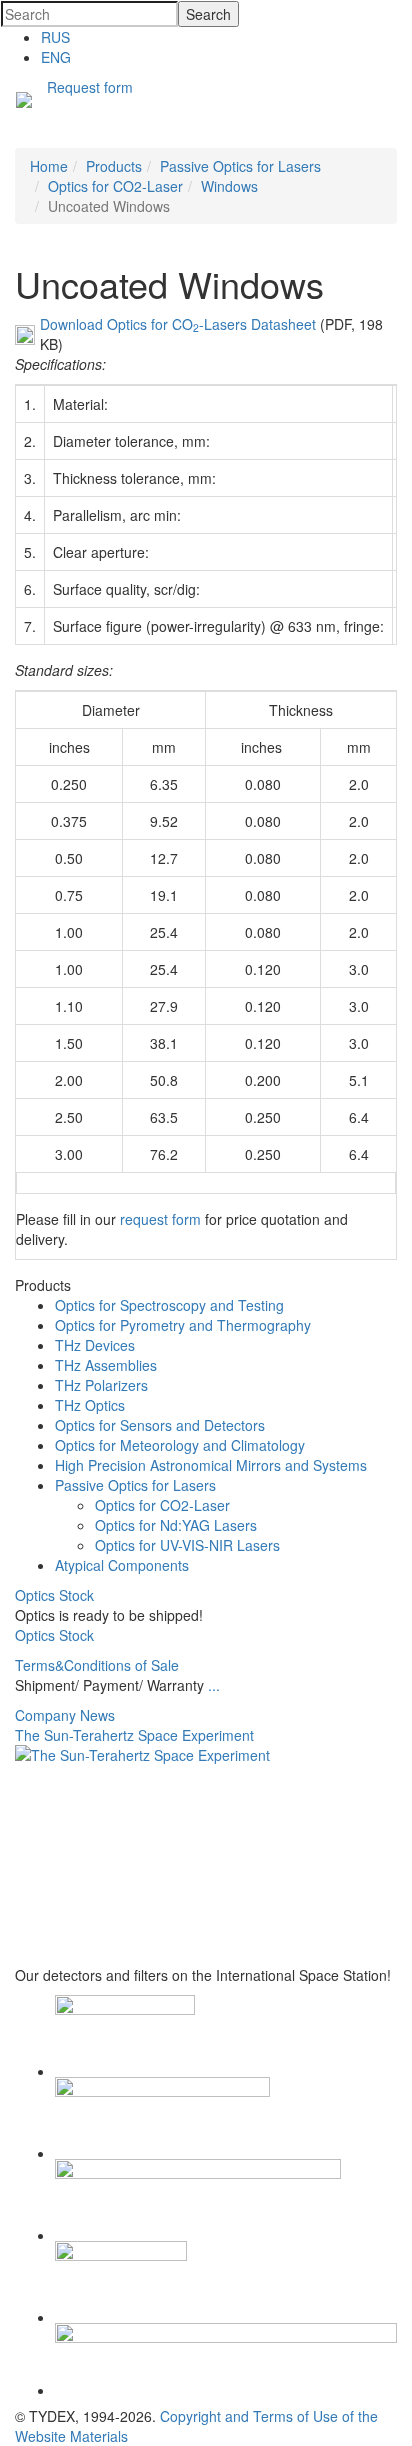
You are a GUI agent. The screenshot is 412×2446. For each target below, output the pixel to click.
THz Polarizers (101, 1385)
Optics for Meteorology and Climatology (180, 1445)
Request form (90, 87)
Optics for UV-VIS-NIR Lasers (187, 1545)
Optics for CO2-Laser (162, 1505)
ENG (56, 57)
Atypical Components (122, 1565)
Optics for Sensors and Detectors (160, 1425)
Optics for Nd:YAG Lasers (176, 1525)
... (214, 1685)
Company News (65, 1715)
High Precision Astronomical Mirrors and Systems (211, 1465)
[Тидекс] (24, 102)
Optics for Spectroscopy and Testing (169, 1305)
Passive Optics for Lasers (135, 1485)
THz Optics (90, 1405)
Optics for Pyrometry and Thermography (183, 1325)
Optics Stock (54, 1595)
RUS (55, 37)
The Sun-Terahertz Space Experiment (134, 1735)
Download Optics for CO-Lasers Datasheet (178, 324)
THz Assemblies (106, 1365)
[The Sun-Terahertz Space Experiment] (206, 1855)
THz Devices (95, 1345)
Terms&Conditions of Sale (97, 1665)
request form (160, 1219)
